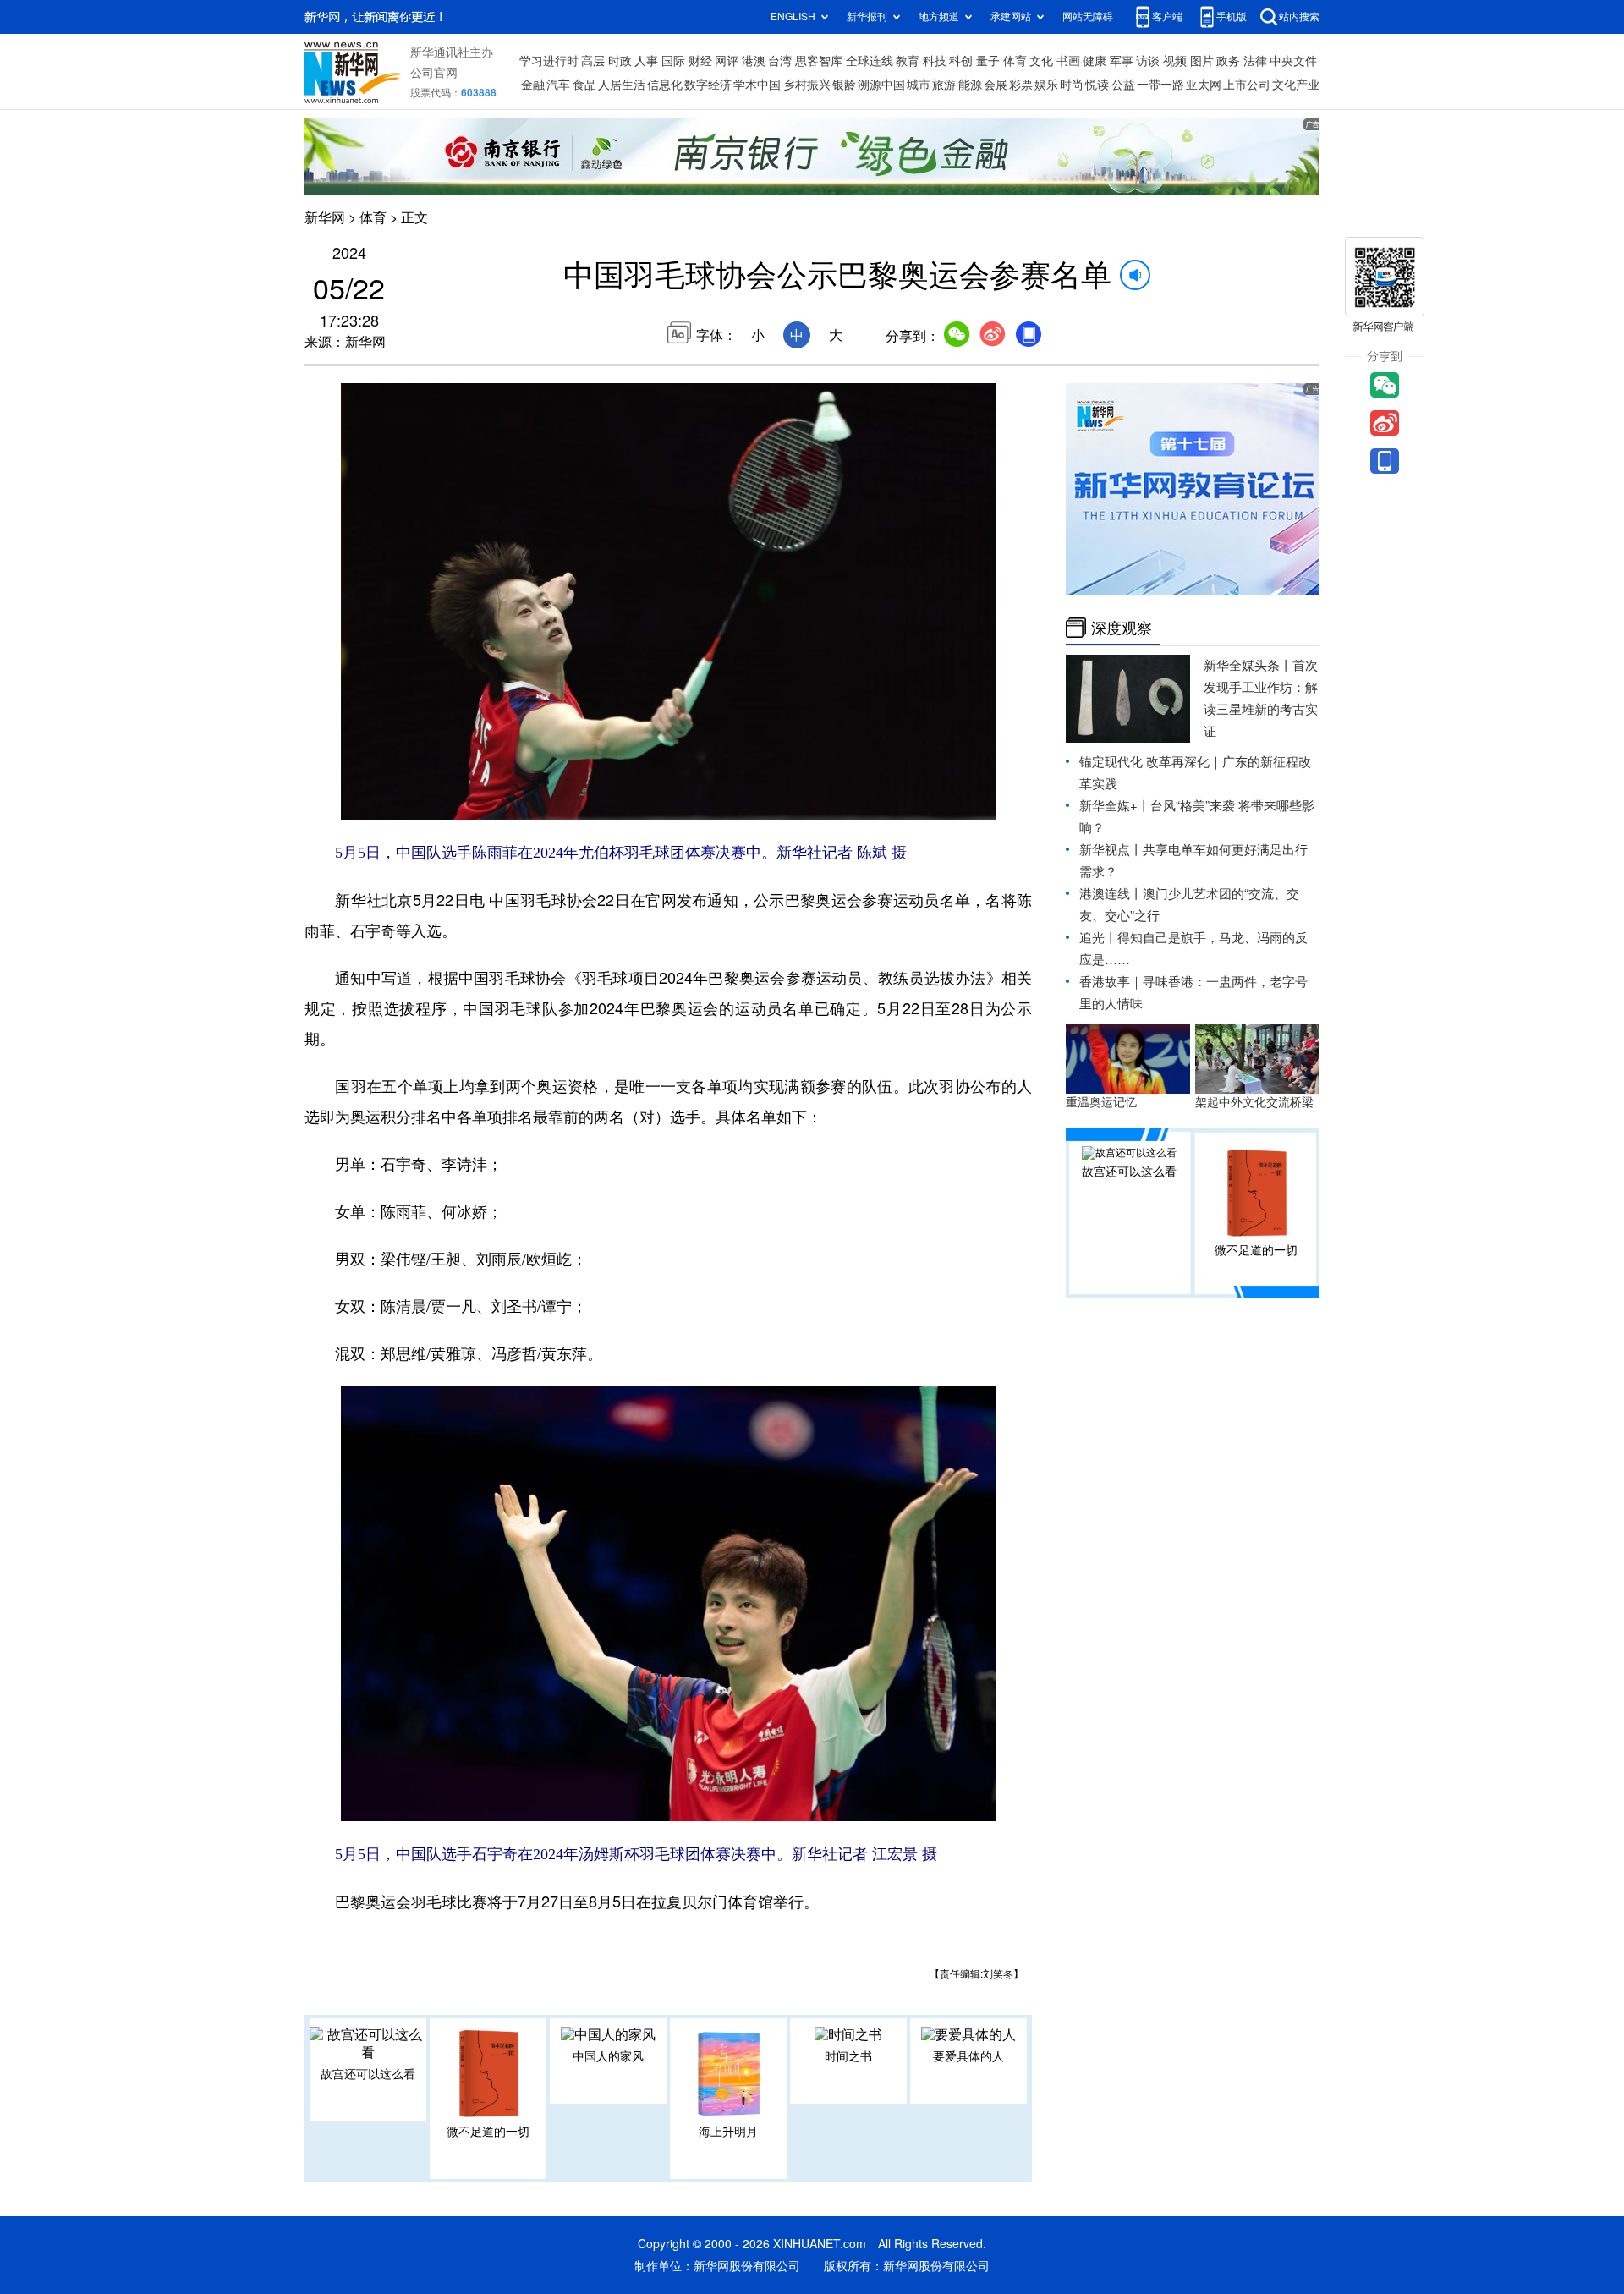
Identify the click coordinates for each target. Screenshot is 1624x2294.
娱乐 (1046, 85)
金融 (533, 85)
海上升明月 (728, 2132)
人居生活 (622, 85)
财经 (700, 61)
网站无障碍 (1088, 16)
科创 (961, 61)
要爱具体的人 (968, 2056)
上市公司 (1247, 85)
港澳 (754, 61)
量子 (988, 61)
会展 (996, 85)
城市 (919, 85)
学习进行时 (549, 61)
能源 (970, 85)
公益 (1123, 85)
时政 (620, 61)
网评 (727, 61)
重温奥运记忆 (1101, 1102)
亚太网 (1204, 85)
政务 (1228, 61)
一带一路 (1160, 85)
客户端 (1167, 16)
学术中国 (757, 85)
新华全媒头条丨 (1248, 665)
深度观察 (1122, 628)
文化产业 (1296, 85)
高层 (593, 61)
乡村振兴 (807, 85)
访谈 (1148, 61)
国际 (673, 61)
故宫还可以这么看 (368, 2074)
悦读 (1097, 85)
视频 (1175, 61)
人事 (646, 61)
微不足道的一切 (488, 2132)
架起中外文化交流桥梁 (1254, 1102)
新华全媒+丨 (1115, 806)
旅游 (944, 85)
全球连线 (870, 61)
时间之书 (848, 2056)
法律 (1255, 61)
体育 (1015, 61)
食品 (584, 85)
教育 (908, 61)
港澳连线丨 (1111, 894)
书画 (1068, 61)
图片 (1202, 61)
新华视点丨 (1111, 850)
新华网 (325, 217)
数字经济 (708, 85)
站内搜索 (1299, 16)
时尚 (1072, 85)
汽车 (558, 85)
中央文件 (1293, 61)
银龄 (844, 85)
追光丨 (1098, 938)
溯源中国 (881, 85)
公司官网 (434, 73)
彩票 (1021, 85)
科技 (935, 61)
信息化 (665, 85)
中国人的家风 (608, 2056)
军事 (1122, 61)
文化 (1041, 61)
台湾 (780, 61)
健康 (1095, 61)
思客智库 (819, 61)
